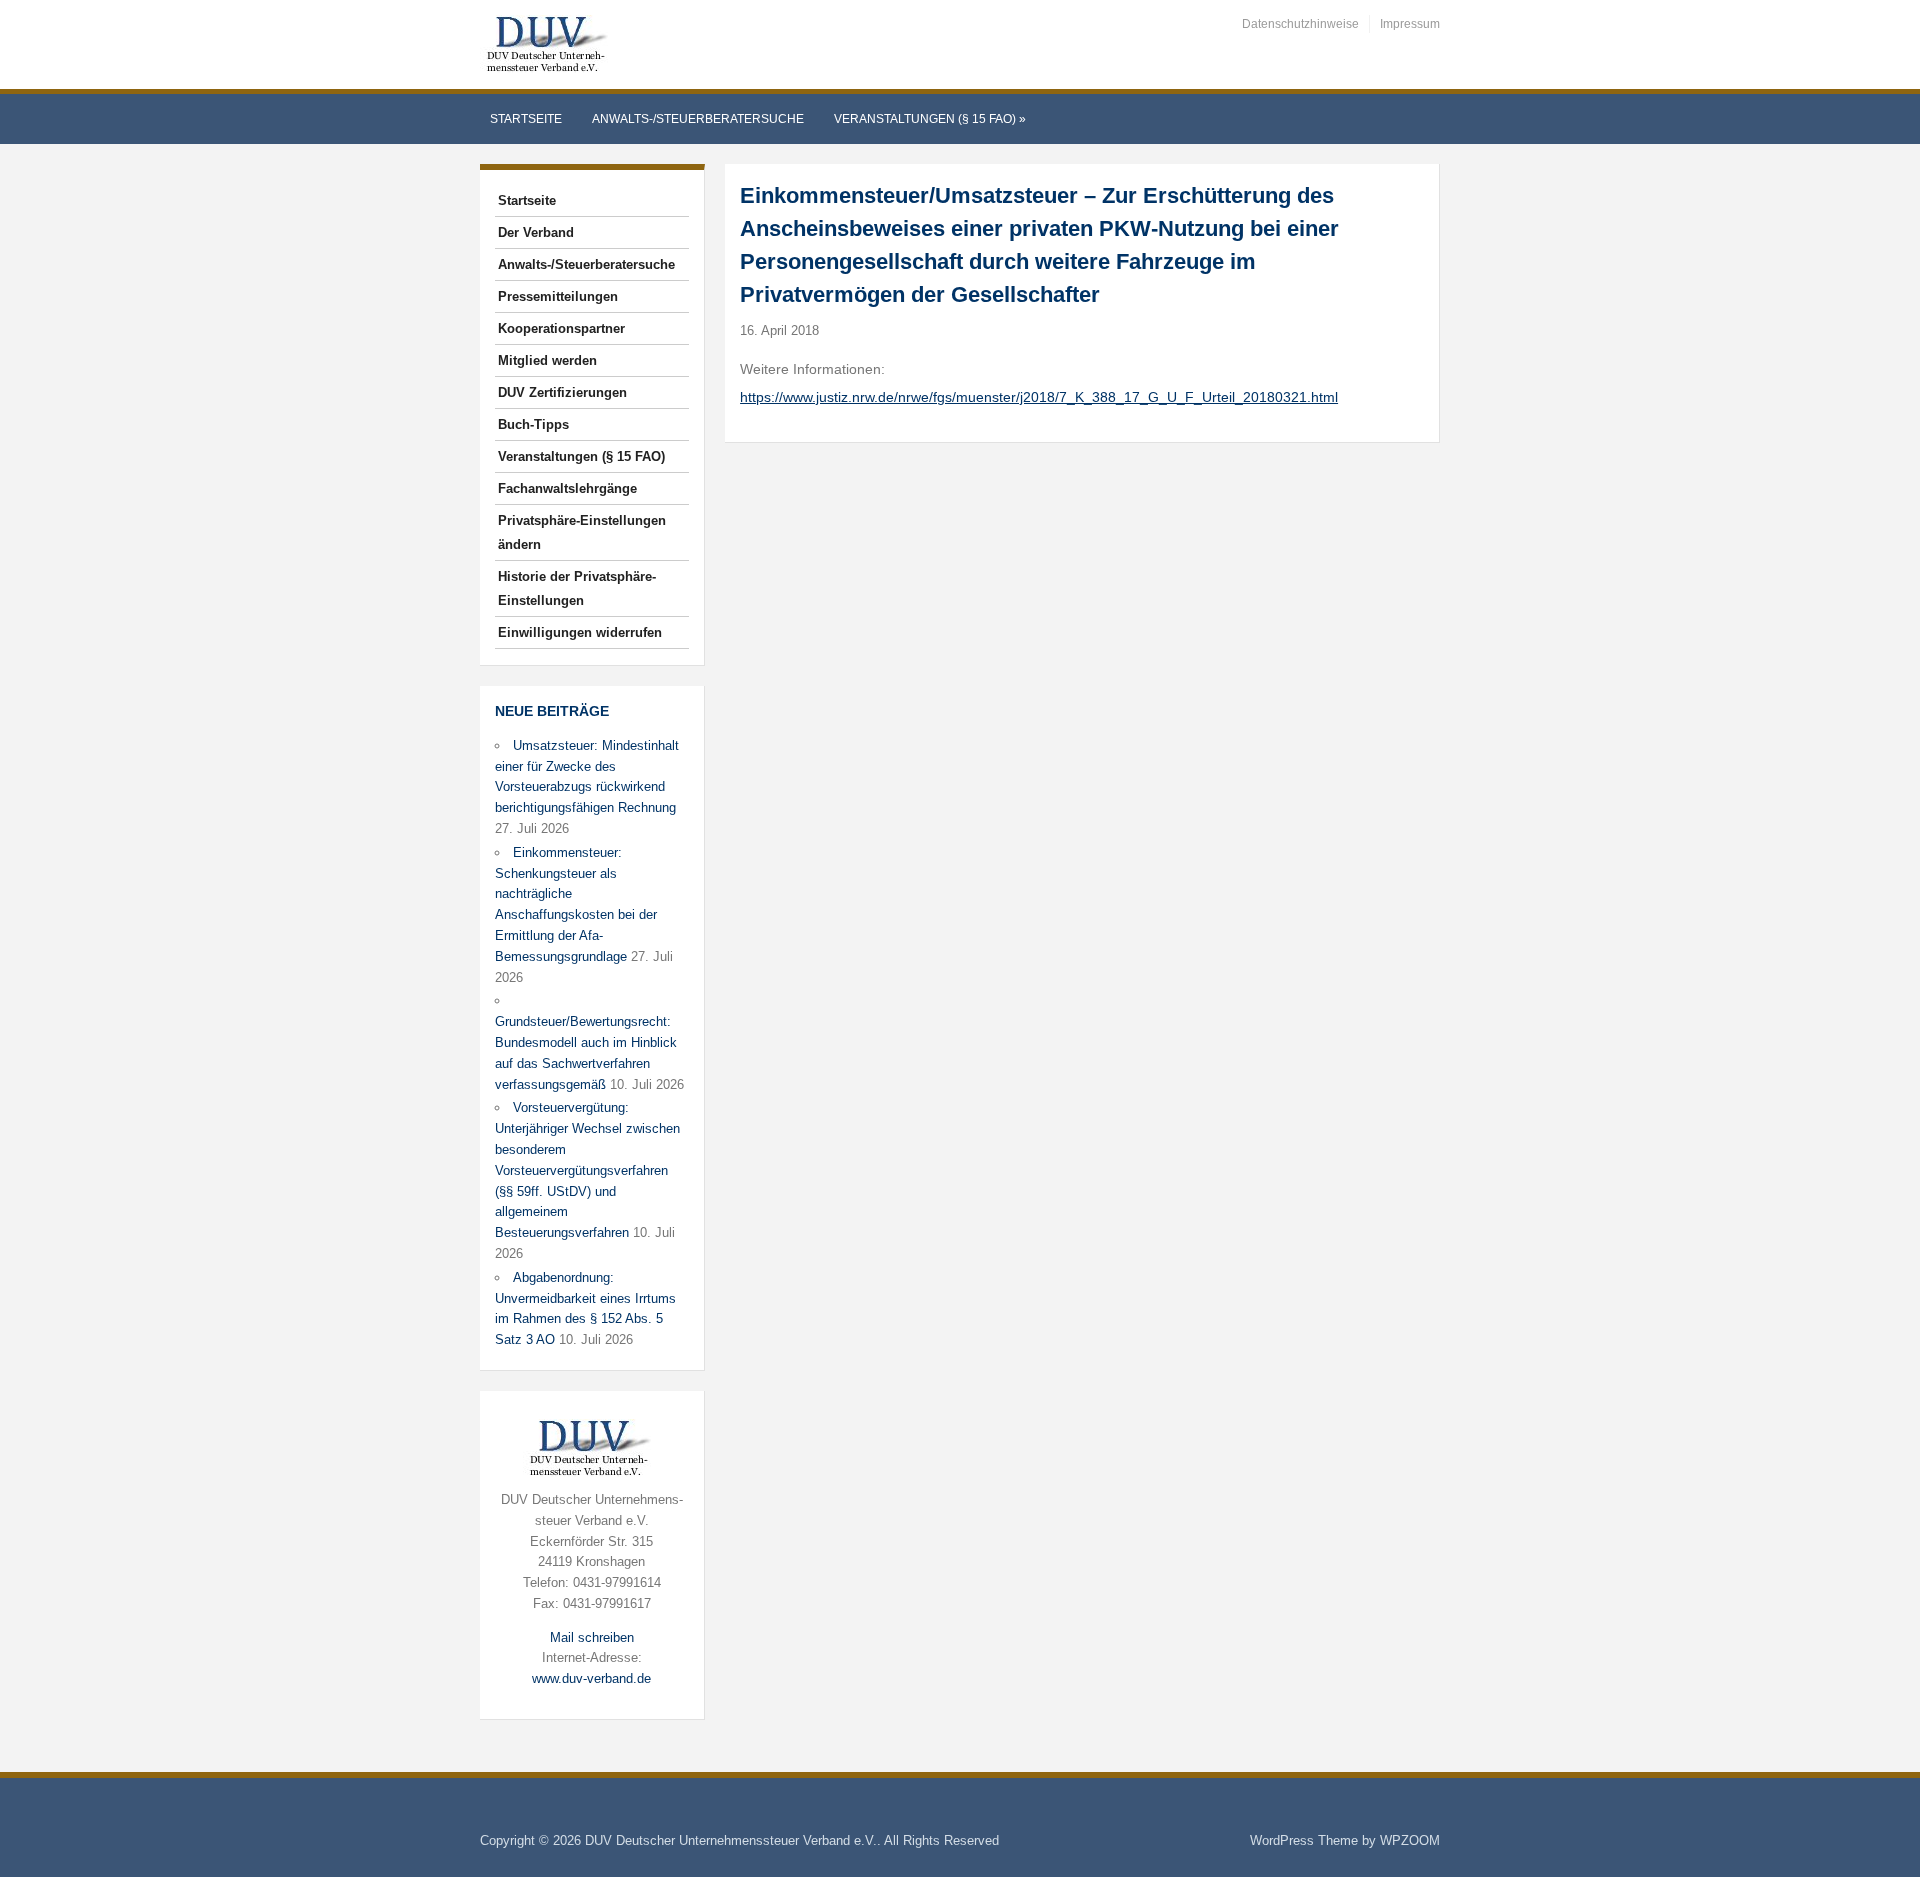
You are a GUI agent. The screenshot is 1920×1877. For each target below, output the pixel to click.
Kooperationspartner (561, 328)
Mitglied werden (547, 360)
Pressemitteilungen (558, 296)
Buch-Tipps (533, 424)
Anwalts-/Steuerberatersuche (698, 119)
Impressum (1410, 24)
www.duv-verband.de (591, 1678)
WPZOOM (1410, 1840)
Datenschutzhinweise (1300, 24)
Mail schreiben (592, 1637)
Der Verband (536, 232)
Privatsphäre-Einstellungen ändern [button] (582, 532)
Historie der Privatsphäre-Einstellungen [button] (577, 588)
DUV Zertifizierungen (562, 392)
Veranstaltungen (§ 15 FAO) (930, 119)
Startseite (526, 119)
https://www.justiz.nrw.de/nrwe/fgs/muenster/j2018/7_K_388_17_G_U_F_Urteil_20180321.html (1039, 397)
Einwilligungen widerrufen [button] (580, 632)
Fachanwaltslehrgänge (567, 488)
